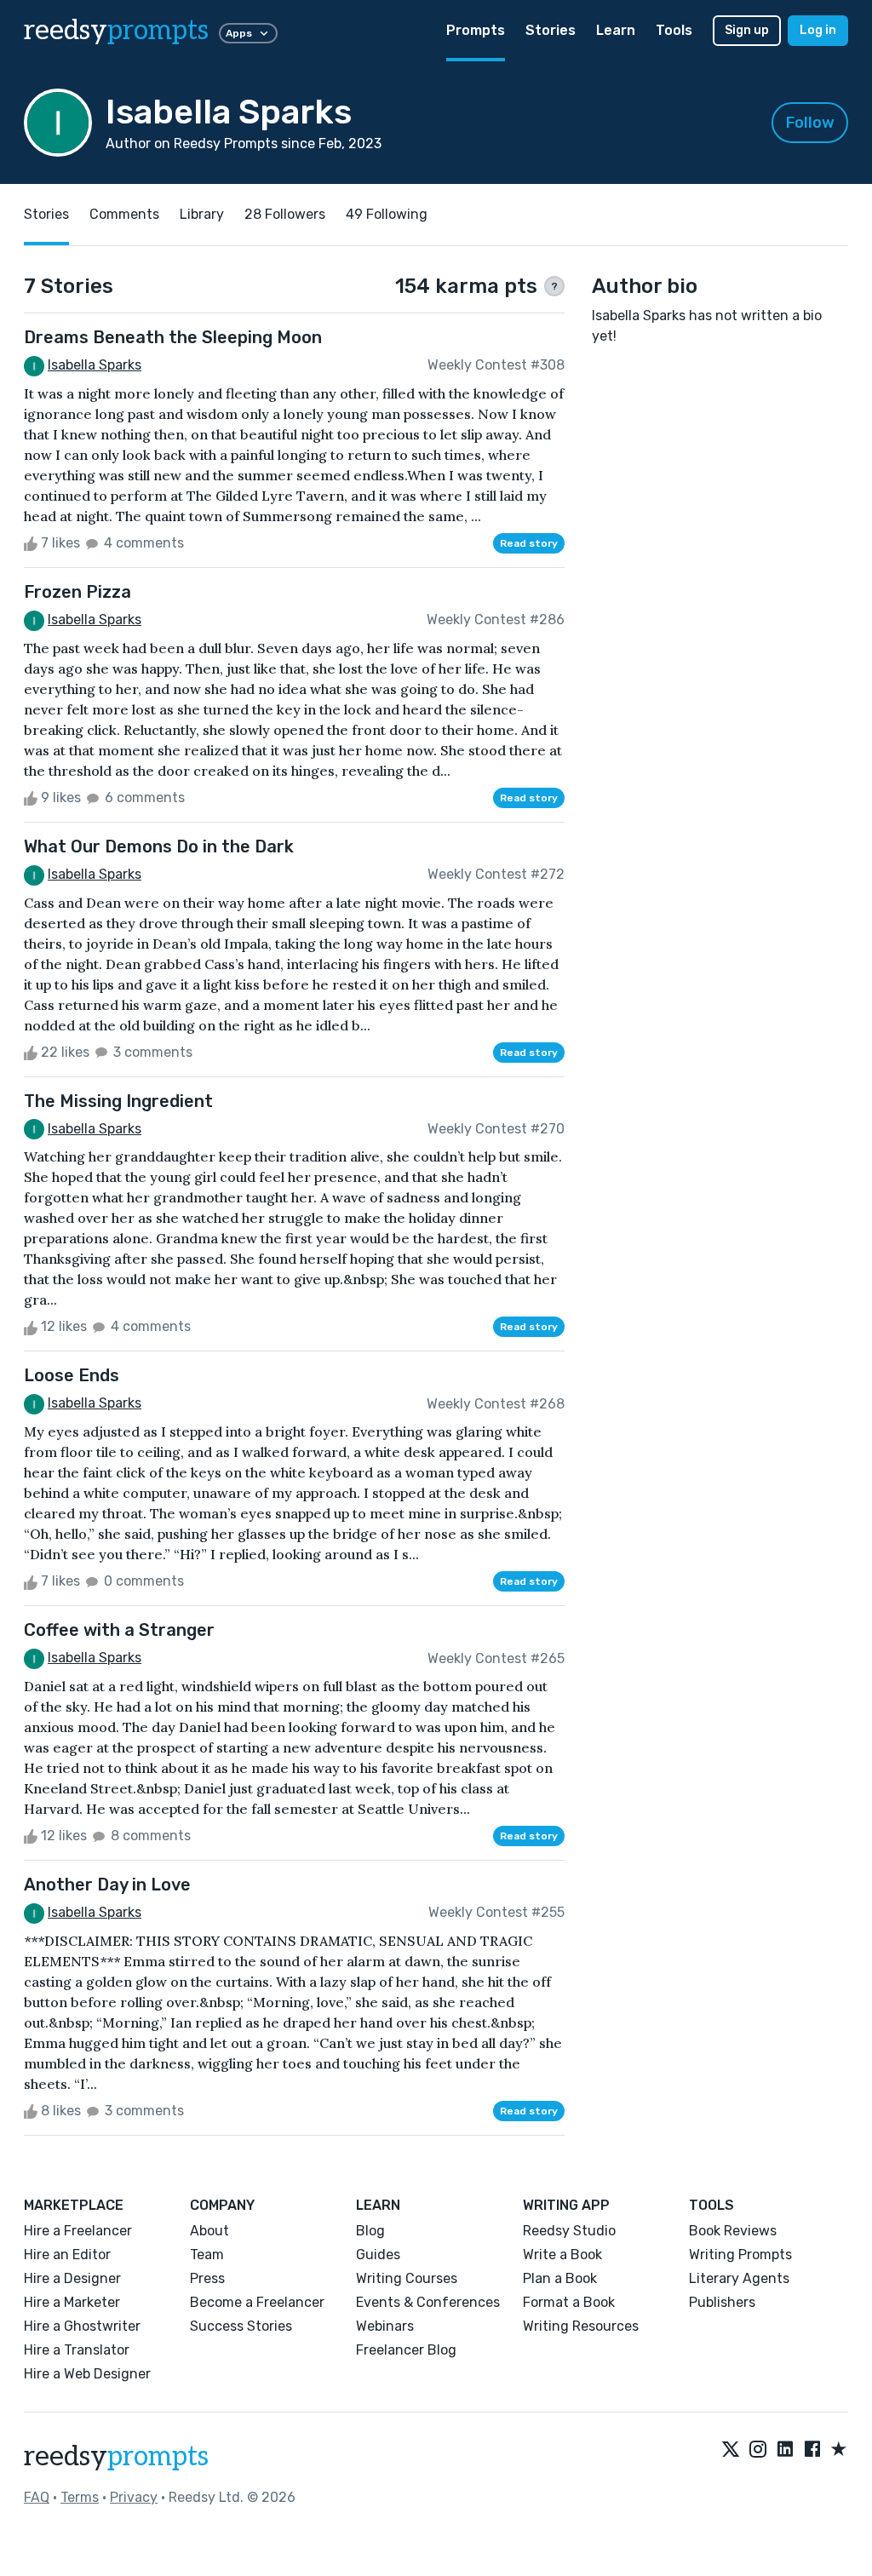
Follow (810, 123)
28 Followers (285, 214)
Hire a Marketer (72, 2302)
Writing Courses (407, 2278)
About (209, 2231)
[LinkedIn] (785, 2450)
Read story (529, 543)
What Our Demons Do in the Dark (159, 846)
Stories (551, 30)
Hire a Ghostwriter (82, 2326)
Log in (818, 30)
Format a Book (569, 2302)
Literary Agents (739, 2278)
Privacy (134, 2497)
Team (207, 2255)
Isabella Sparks (95, 365)
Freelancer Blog (406, 2350)
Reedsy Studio (569, 2231)
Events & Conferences (428, 2302)
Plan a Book (560, 2278)
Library (202, 214)
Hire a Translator (77, 2350)
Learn (616, 30)
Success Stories (241, 2326)
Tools (674, 30)
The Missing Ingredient (118, 1101)
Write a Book (562, 2255)
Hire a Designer (72, 2278)
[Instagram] (758, 2450)
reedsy (116, 31)
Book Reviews (733, 2231)
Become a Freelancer (257, 2302)
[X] (731, 2450)
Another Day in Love (107, 1885)
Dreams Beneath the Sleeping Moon (173, 337)
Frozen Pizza (77, 592)
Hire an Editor (67, 2255)
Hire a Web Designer (87, 2374)
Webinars (385, 2326)
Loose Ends (72, 1375)
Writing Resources (581, 2326)
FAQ (37, 2497)
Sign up (747, 30)
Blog (370, 2231)
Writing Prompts (740, 2255)
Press (207, 2278)
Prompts (476, 30)
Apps (239, 33)
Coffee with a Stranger (119, 1630)
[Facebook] (812, 2450)
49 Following (387, 214)
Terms (80, 2497)
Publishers (722, 2302)
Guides (378, 2255)
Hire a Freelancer (78, 2231)
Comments (124, 214)
